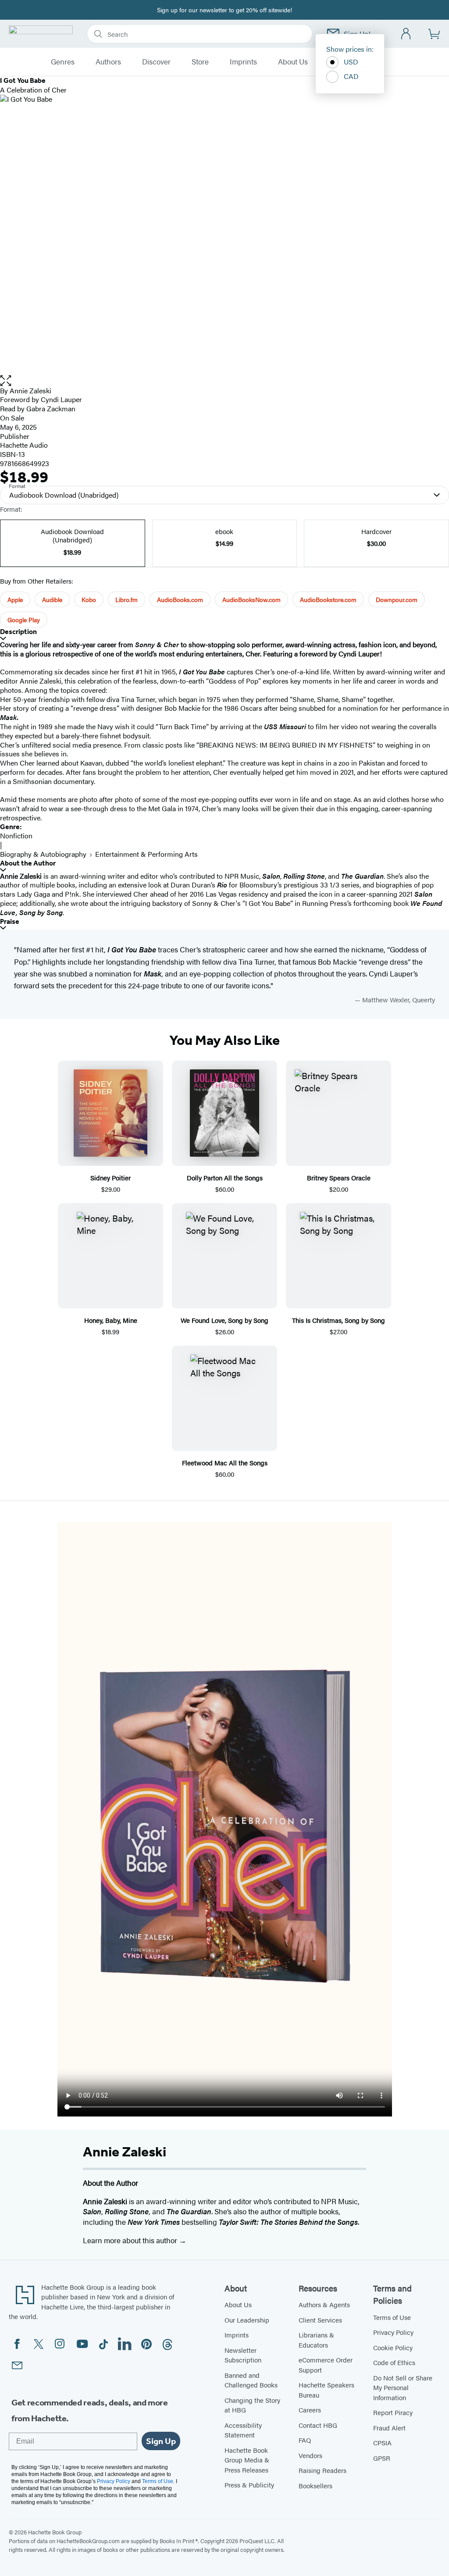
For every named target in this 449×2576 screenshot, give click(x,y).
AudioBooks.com (180, 599)
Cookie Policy (393, 2347)
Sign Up (161, 2441)
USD (351, 62)
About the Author (28, 863)
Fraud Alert (389, 2428)
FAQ (305, 2440)
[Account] (406, 34)
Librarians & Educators (316, 2340)
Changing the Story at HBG (252, 2405)
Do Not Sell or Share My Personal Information (403, 2387)
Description (18, 632)
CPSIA (382, 2442)
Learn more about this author (131, 2240)
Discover (156, 62)
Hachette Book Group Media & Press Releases (247, 2460)
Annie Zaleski (30, 390)
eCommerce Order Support (326, 2365)
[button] (224, 381)
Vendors (310, 2455)
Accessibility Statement (243, 2430)
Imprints (243, 62)
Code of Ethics (394, 2362)
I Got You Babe (132, 949)
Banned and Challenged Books (251, 2380)
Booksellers (315, 2485)
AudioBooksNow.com (251, 599)
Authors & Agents (324, 2304)
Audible (52, 599)
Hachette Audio (24, 445)
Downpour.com (397, 599)
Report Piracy (393, 2412)
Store (200, 62)
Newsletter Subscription (243, 2355)
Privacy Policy (393, 2332)
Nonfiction (16, 836)
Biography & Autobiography (43, 854)
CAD (351, 76)
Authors (108, 62)
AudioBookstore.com (328, 599)
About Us (293, 62)
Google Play (24, 620)
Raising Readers (322, 2470)
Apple (15, 599)
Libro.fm (127, 599)
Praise (10, 921)
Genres (63, 62)
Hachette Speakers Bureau (326, 2390)
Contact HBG (318, 2425)
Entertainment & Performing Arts (146, 854)
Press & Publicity (249, 2485)
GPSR (382, 2458)
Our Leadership (247, 2320)
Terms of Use (392, 2317)
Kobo (89, 599)
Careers (310, 2410)
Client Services (320, 2320)
